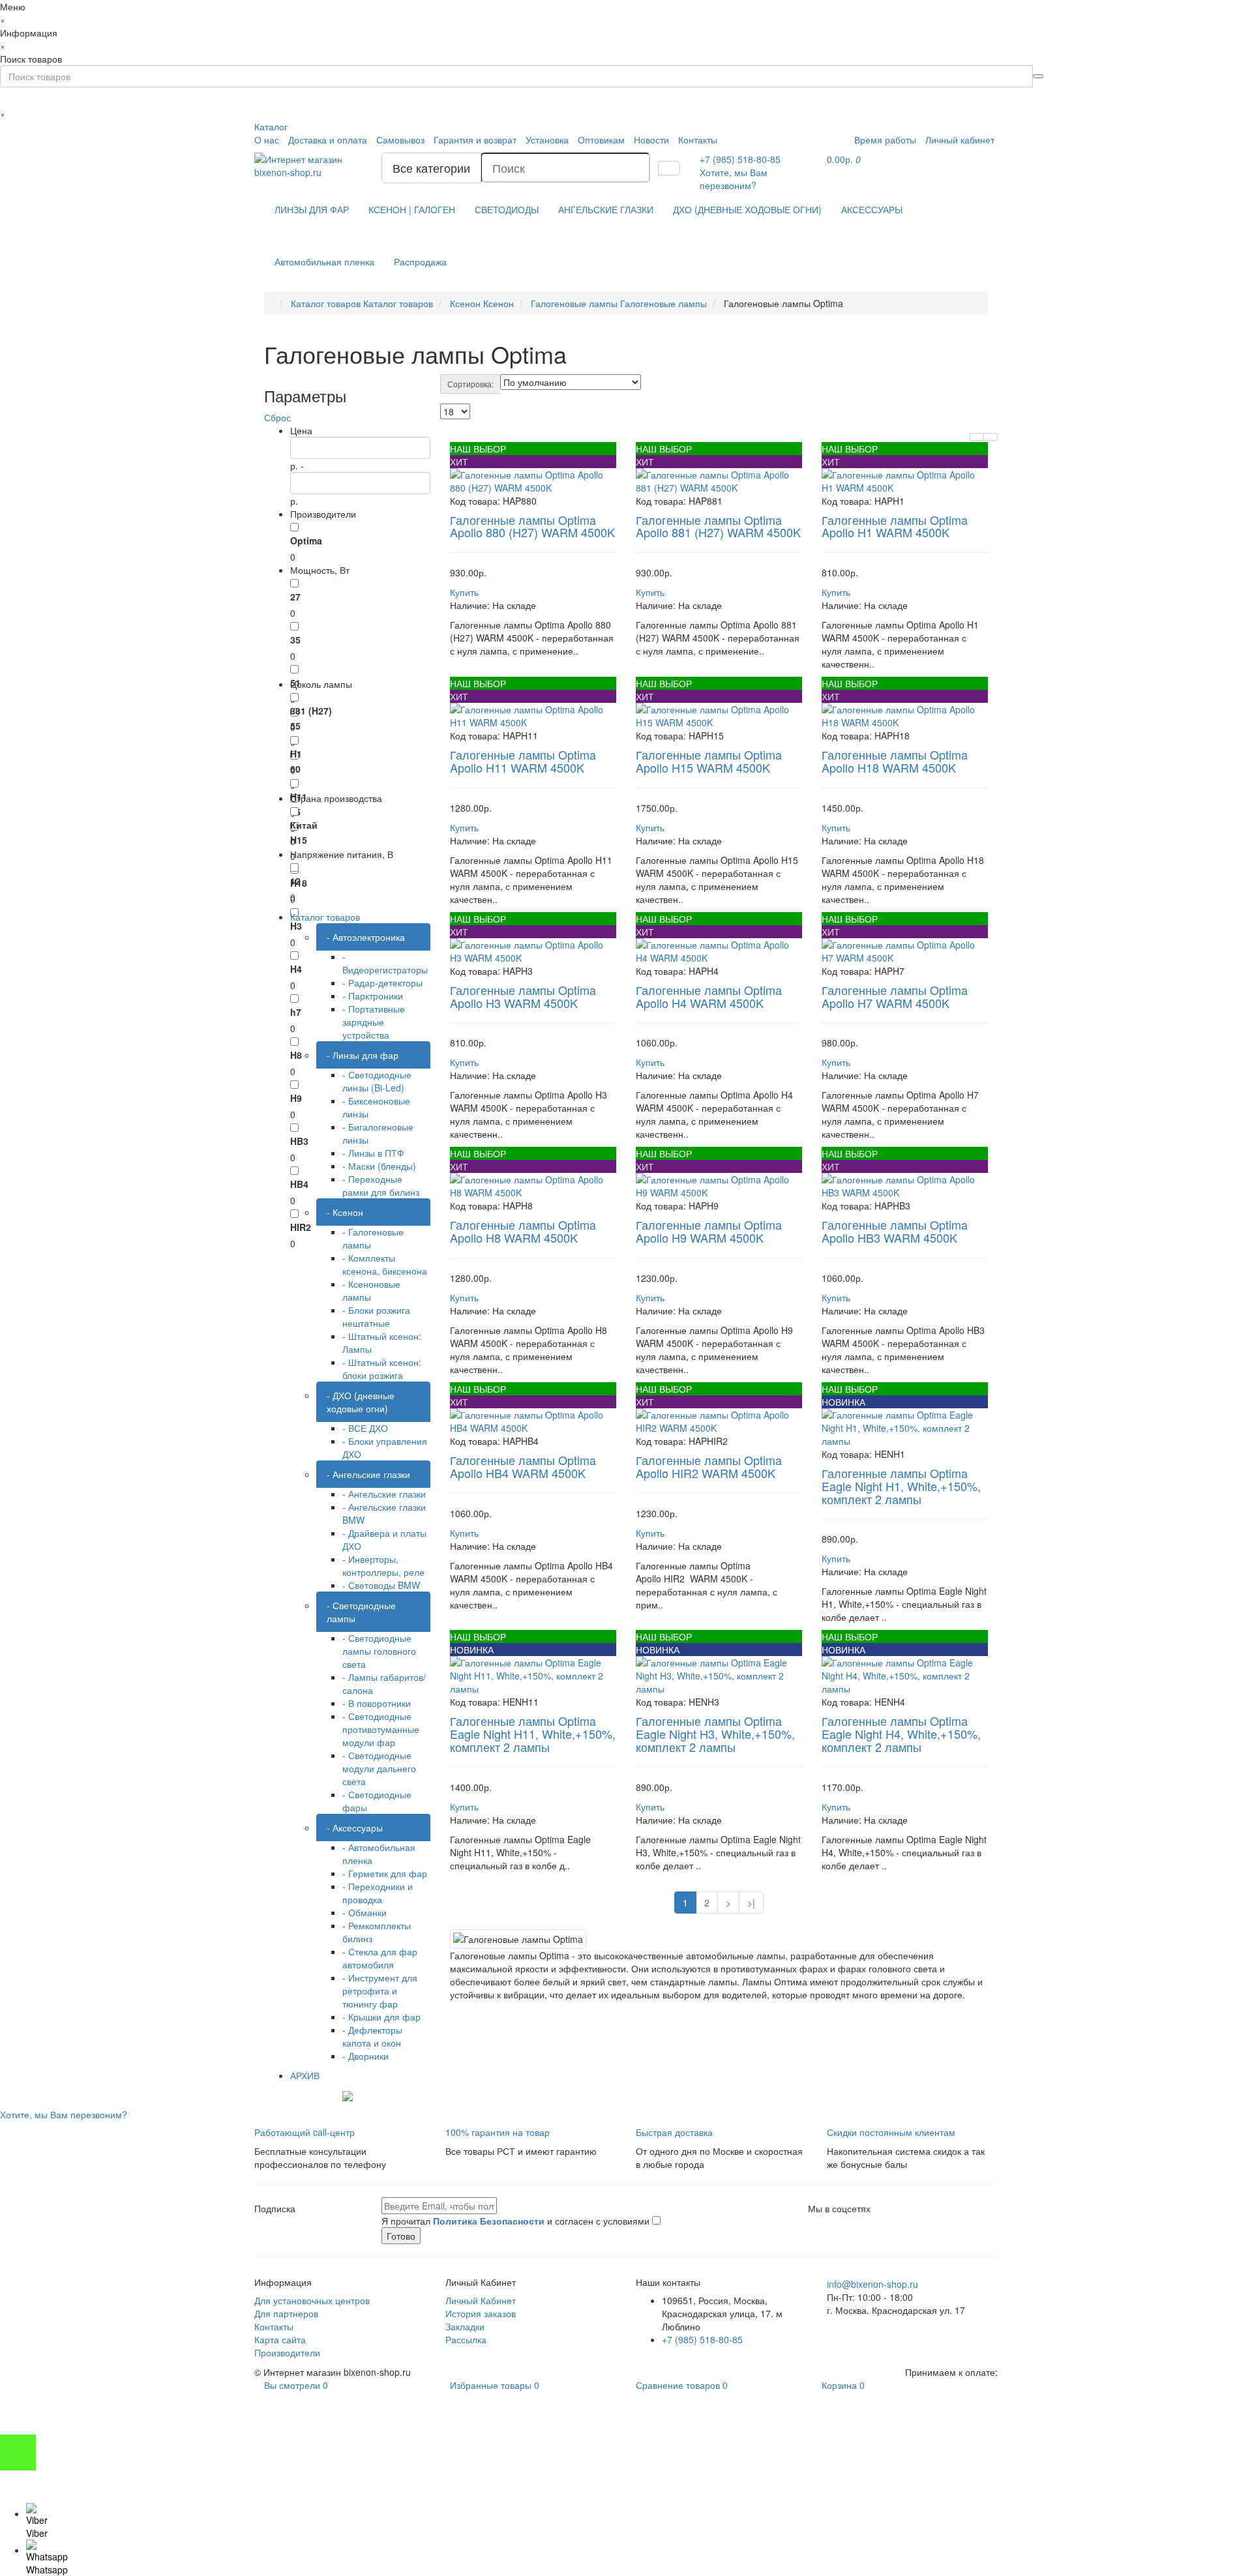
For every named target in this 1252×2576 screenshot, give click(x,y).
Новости (651, 140)
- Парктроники (373, 996)
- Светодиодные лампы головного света (379, 1651)
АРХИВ (305, 2075)
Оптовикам (601, 140)
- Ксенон (345, 1212)
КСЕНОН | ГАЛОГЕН (412, 209)
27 (295, 597)
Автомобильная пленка (324, 261)
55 (295, 726)
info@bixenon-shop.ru (872, 2284)
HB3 (299, 1141)
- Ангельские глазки (368, 1474)
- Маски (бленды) (379, 1166)
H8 (296, 1055)
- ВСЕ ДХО (365, 1428)
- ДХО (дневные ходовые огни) (361, 1402)
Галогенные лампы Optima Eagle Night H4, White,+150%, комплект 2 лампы (901, 1734)
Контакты (698, 140)
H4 (296, 969)
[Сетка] (991, 437)
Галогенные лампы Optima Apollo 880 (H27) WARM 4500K (532, 526)
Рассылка (466, 2339)
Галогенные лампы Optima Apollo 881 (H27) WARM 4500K (718, 526)
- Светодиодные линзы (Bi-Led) (377, 1081)
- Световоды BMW (381, 1585)
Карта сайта (280, 2339)
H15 (299, 840)
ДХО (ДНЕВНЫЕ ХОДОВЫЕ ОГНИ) (747, 209)
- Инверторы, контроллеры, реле (383, 1565)
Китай (304, 825)
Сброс (277, 417)
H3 (296, 926)
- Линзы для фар (363, 1055)
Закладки (465, 2326)
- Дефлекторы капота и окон (372, 2036)
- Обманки (365, 1912)
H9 (296, 1098)
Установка (547, 140)
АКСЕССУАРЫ (872, 209)
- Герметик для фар (385, 1873)
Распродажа (420, 261)
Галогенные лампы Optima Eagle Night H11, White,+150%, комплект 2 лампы (533, 1734)
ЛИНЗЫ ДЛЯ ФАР (312, 209)
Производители (287, 2352)
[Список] (977, 437)
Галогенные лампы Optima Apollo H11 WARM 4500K (523, 761)
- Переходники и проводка (378, 1893)
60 (295, 769)
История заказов (481, 2313)
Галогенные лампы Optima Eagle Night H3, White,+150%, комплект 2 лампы (715, 1734)
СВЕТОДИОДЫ (507, 209)
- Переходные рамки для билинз (381, 1185)
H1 (296, 754)
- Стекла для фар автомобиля (380, 1958)
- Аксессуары (355, 1828)
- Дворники (365, 2056)
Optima (306, 540)
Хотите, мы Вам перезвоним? (734, 179)
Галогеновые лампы (619, 303)
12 (295, 881)
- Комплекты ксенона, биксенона (385, 1264)
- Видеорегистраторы (385, 963)
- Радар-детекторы (382, 983)
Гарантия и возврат (475, 140)
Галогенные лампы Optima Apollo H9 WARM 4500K (709, 1231)
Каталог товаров (362, 303)
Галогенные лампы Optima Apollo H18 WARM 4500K (895, 761)
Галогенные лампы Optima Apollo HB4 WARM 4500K (523, 1466)
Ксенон (482, 303)
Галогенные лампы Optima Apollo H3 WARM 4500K (523, 996)
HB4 (299, 1184)
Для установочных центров (312, 2300)
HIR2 (301, 1227)
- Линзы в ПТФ (373, 1153)
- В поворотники (377, 1703)
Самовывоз (400, 140)
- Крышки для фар (381, 2017)
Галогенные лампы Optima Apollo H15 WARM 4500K (709, 761)
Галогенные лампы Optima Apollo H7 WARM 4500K (895, 996)
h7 (296, 1012)
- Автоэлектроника (366, 937)
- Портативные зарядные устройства (374, 1022)
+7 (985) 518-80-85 (702, 2339)
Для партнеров (286, 2313)
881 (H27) (311, 711)
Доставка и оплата (328, 140)
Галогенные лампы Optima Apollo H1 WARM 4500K (895, 526)
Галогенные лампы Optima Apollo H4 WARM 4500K (709, 996)
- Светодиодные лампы (361, 1612)
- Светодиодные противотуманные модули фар (381, 1729)
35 (295, 640)
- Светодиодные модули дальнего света (379, 1768)
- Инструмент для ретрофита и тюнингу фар (380, 1991)
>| (751, 1902)
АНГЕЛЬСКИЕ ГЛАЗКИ (606, 209)
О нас (267, 140)
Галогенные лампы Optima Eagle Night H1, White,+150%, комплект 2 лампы (901, 1486)
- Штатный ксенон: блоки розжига (382, 1369)
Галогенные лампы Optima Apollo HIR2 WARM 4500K (709, 1466)
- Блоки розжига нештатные (376, 1316)
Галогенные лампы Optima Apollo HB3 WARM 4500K (895, 1231)
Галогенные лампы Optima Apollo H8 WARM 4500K (523, 1231)
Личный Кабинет (481, 2300)
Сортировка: (470, 384)
